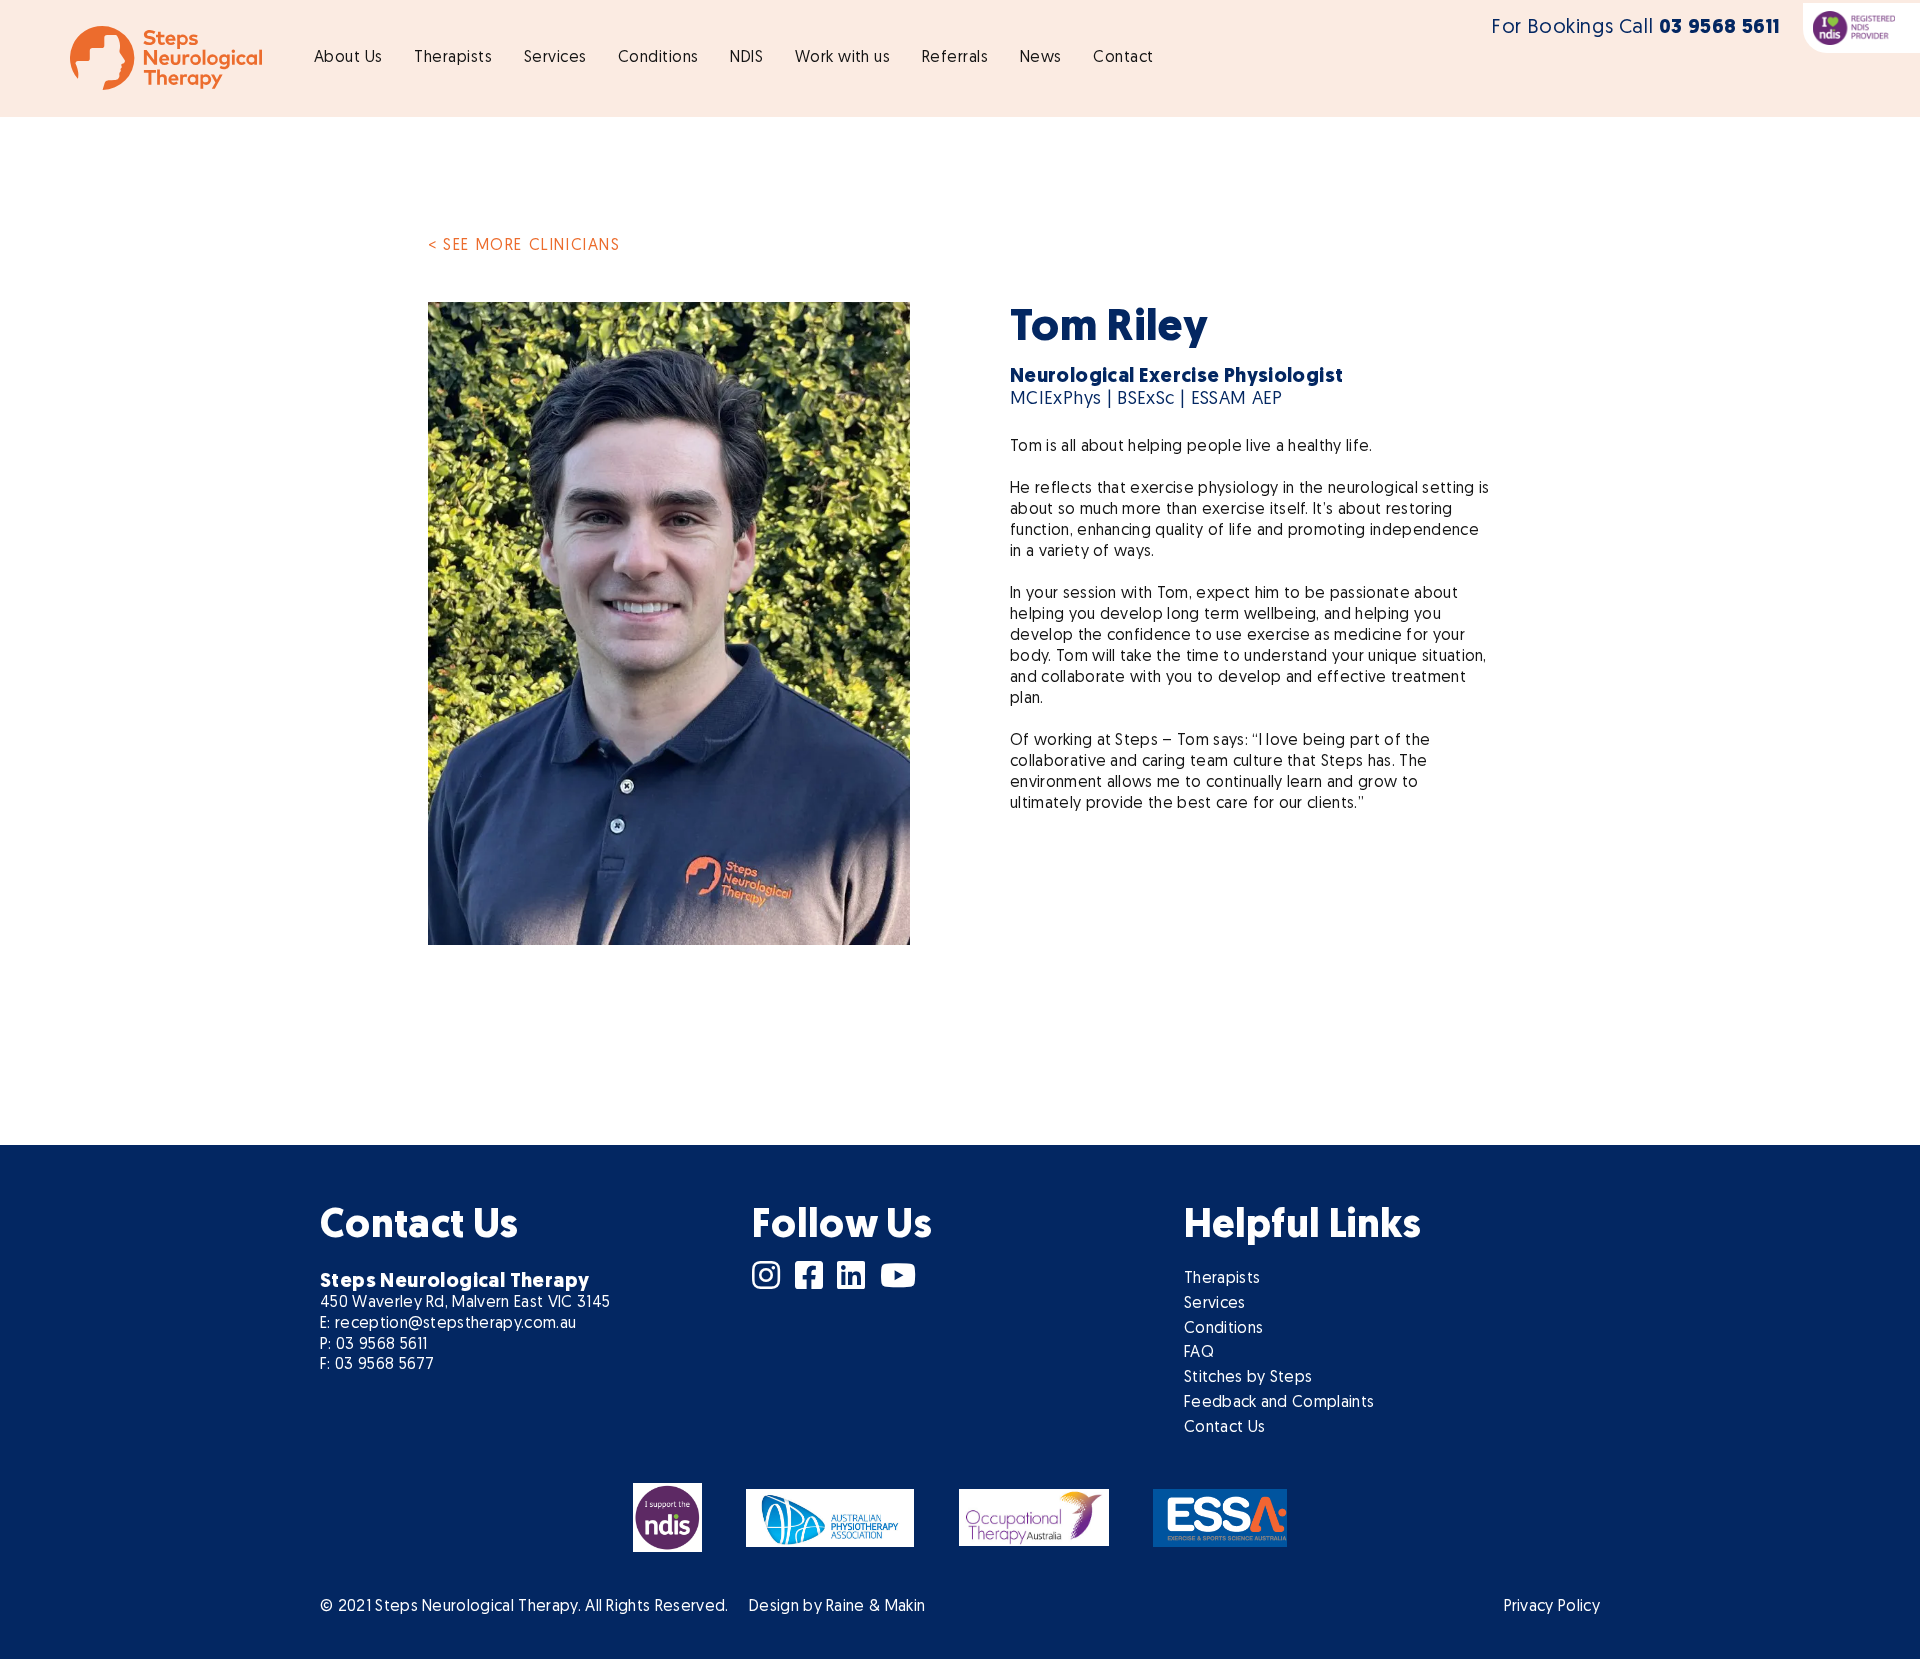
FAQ (1199, 1353)
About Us (348, 58)
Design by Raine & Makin (837, 1607)
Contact (1123, 58)
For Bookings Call (1636, 28)
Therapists (453, 58)
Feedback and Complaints (1279, 1403)
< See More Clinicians (524, 246)
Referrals (955, 58)
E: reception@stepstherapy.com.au (448, 1324)
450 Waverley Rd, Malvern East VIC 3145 (465, 1303)
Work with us (843, 58)
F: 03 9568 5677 (377, 1365)
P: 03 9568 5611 (374, 1345)
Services (555, 58)
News (1041, 58)
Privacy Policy (1552, 1607)
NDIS (746, 58)
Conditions (658, 58)
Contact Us (1224, 1428)
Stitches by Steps (1248, 1378)
